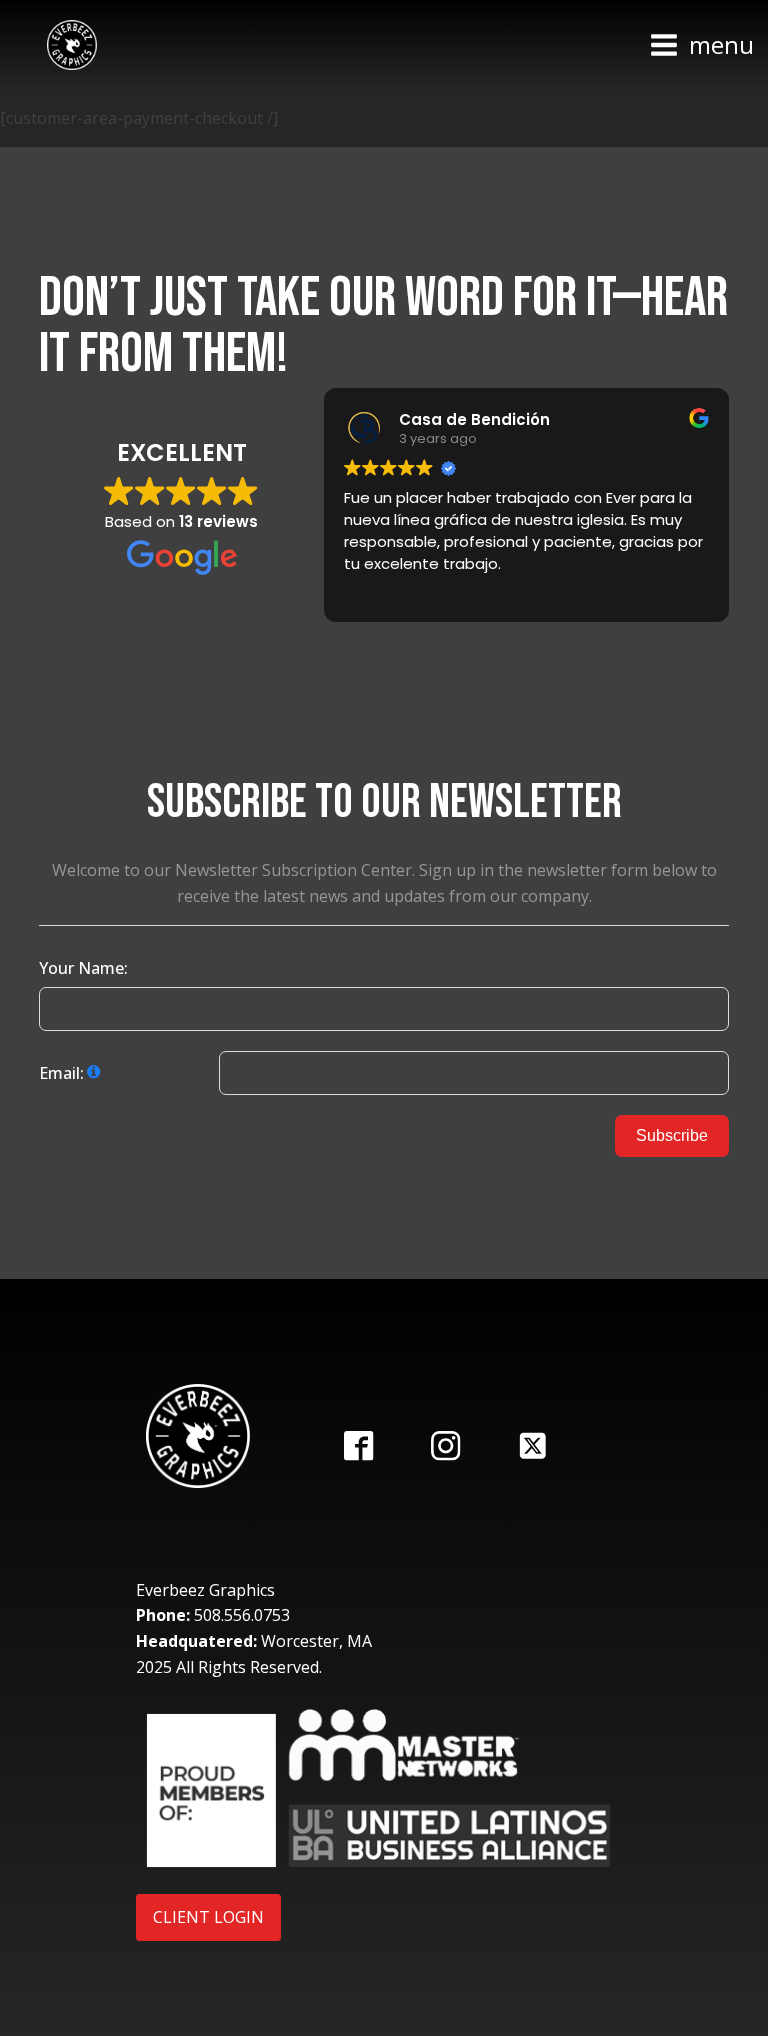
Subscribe (672, 1135)
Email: (61, 1073)
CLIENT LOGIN (208, 1917)
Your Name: (83, 968)
